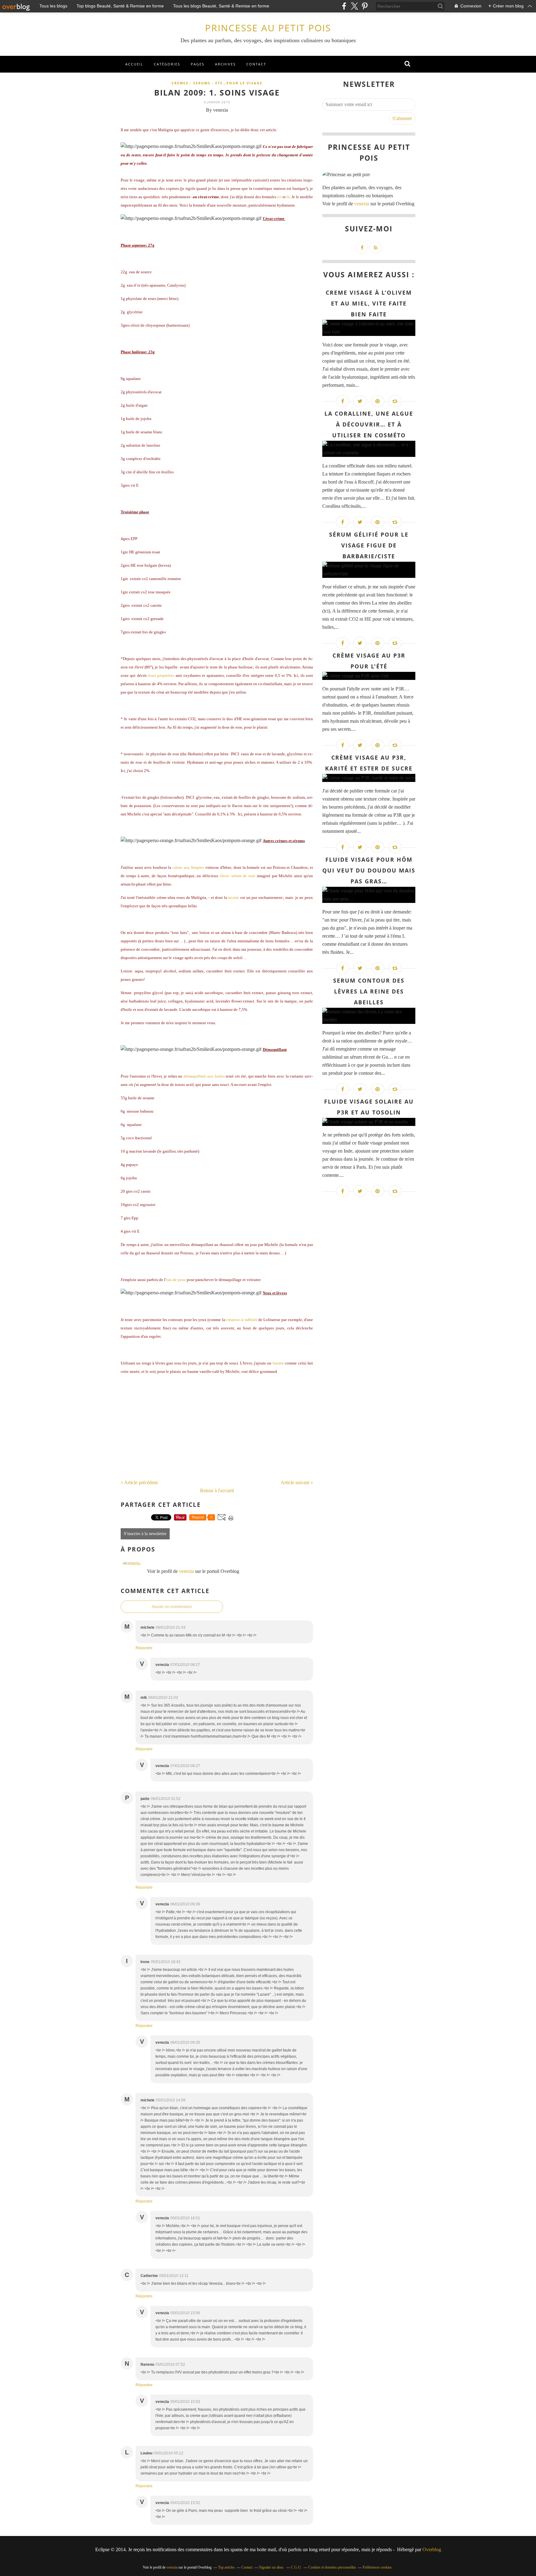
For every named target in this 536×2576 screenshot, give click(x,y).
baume (278, 1363)
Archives (225, 64)
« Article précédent (139, 1482)
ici (279, 197)
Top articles (226, 2567)
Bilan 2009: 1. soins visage (217, 92)
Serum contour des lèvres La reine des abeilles (369, 991)
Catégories (167, 64)
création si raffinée (242, 1320)
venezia (186, 1571)
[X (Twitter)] (354, 6)
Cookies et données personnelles (332, 2567)
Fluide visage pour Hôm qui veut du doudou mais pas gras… (369, 870)
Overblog (432, 2549)
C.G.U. (296, 2567)
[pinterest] (365, 6)
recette (234, 897)
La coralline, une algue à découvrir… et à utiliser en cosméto (369, 424)
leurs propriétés (161, 675)
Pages (198, 64)
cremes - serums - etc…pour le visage (217, 83)
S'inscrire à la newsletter (145, 1534)
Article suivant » (297, 1482)
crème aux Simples (188, 867)
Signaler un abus (272, 2567)
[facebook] (344, 6)
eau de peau (176, 1280)
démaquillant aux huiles (204, 1076)
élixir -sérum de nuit (238, 876)
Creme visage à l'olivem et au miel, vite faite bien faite (369, 303)
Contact (256, 64)
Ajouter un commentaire (172, 1607)
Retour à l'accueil (217, 1491)
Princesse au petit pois (268, 28)
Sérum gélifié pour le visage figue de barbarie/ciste (369, 545)
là (288, 197)
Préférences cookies (377, 2567)
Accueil (134, 64)
